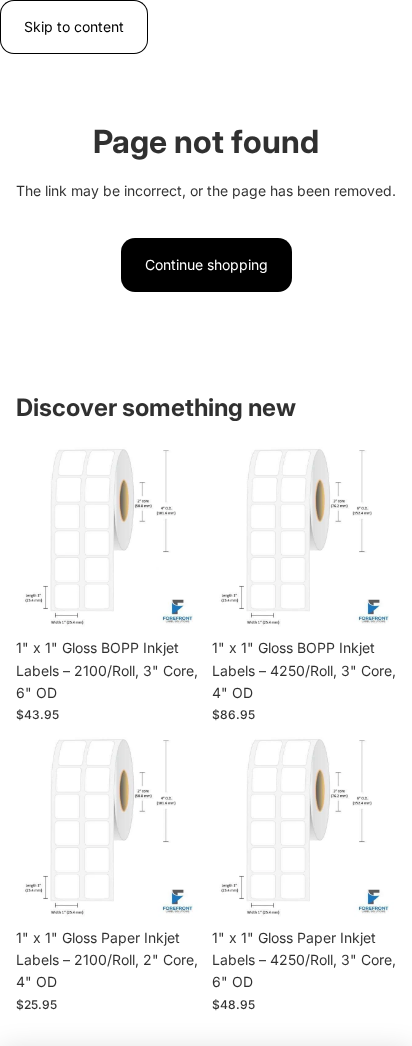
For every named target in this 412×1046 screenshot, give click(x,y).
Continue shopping (206, 264)
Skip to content (74, 26)
